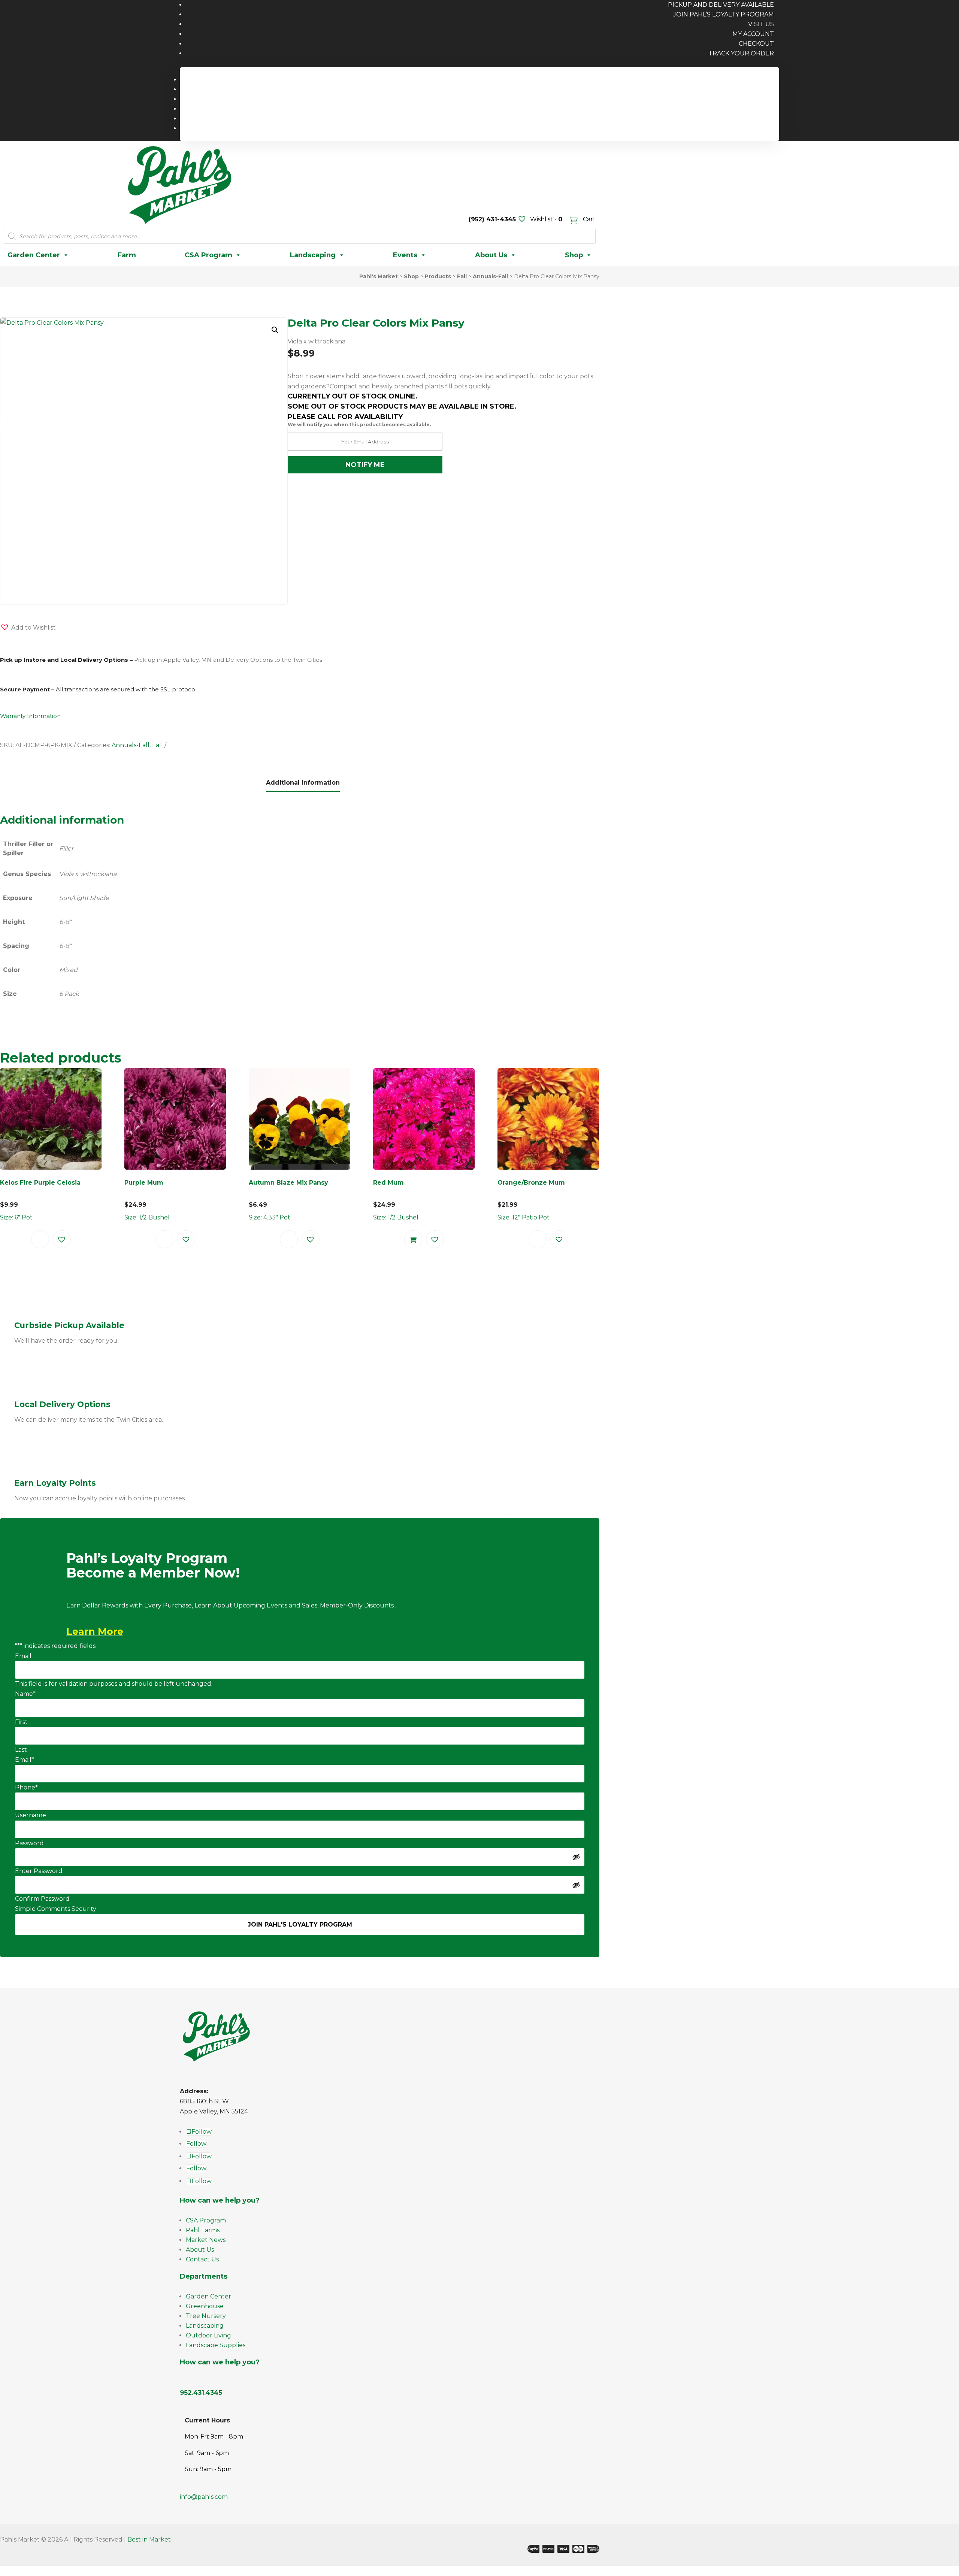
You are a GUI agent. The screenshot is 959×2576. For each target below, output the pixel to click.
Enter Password (39, 1871)
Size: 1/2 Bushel (147, 1200)
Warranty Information (30, 716)
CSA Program (208, 255)
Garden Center (34, 255)
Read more (40, 1239)
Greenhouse (205, 2306)
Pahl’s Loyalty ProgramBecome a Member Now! (153, 1566)
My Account (753, 34)
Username (31, 1815)
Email (23, 1656)
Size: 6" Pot (40, 1200)
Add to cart (413, 1239)
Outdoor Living (208, 2335)
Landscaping (313, 255)
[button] (275, 330)
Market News (206, 2240)
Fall (158, 745)
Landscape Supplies (216, 2345)
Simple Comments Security (56, 1909)
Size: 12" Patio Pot (531, 1200)
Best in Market (149, 2539)
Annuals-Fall (131, 745)
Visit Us (761, 24)
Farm (127, 255)
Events (405, 255)
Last (21, 1750)
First (21, 1722)
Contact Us (202, 2259)
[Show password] (576, 1857)
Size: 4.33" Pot (288, 1200)
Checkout (756, 44)
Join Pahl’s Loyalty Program (724, 14)
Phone (26, 1787)
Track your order (741, 53)
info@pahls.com (204, 2497)
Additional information (303, 783)
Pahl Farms (203, 2230)
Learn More (95, 1631)
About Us (491, 255)
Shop (574, 255)
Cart (589, 219)
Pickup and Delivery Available (726, 80)
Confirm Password (42, 1899)
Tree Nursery (206, 2316)
